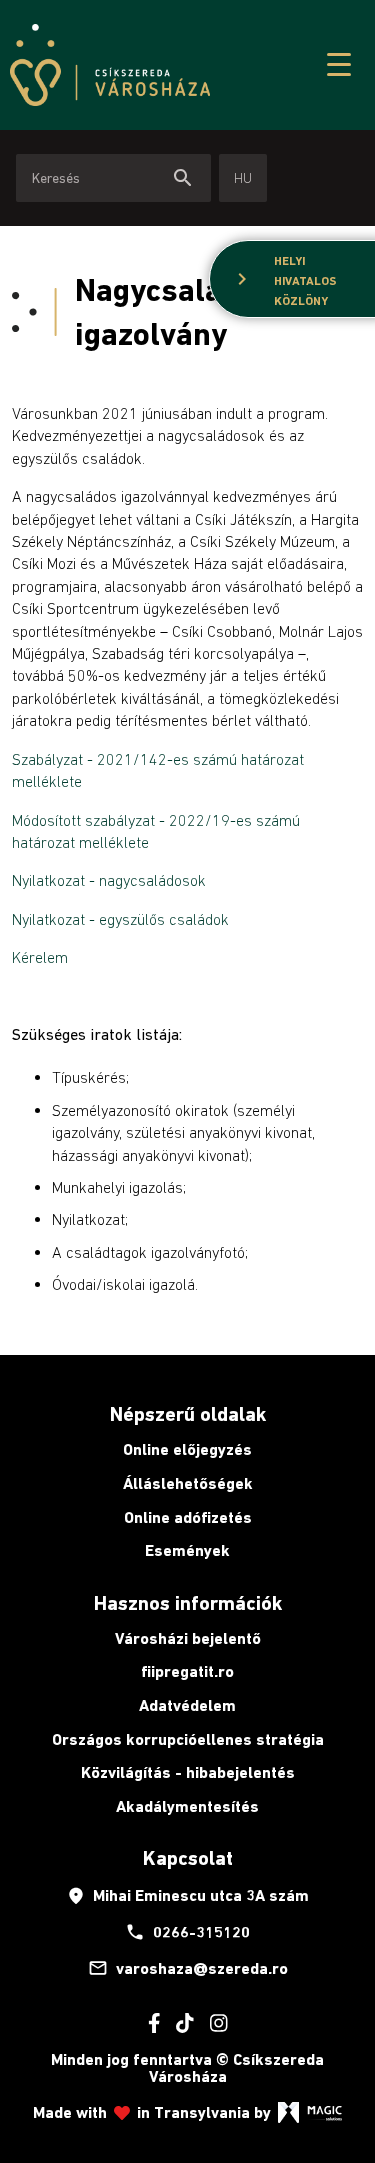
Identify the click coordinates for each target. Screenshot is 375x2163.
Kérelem (40, 957)
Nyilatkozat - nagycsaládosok (109, 880)
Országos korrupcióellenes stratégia (188, 1739)
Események (187, 1550)
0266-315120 (187, 1932)
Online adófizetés (188, 1517)
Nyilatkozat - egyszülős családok (120, 919)
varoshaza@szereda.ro (188, 1968)
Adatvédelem (187, 1705)
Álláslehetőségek (188, 1483)
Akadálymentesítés (187, 1806)
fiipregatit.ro (187, 1671)
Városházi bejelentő (188, 1638)
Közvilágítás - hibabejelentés (188, 1772)
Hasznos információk (188, 1603)
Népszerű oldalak (188, 1414)
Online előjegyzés (187, 1449)
